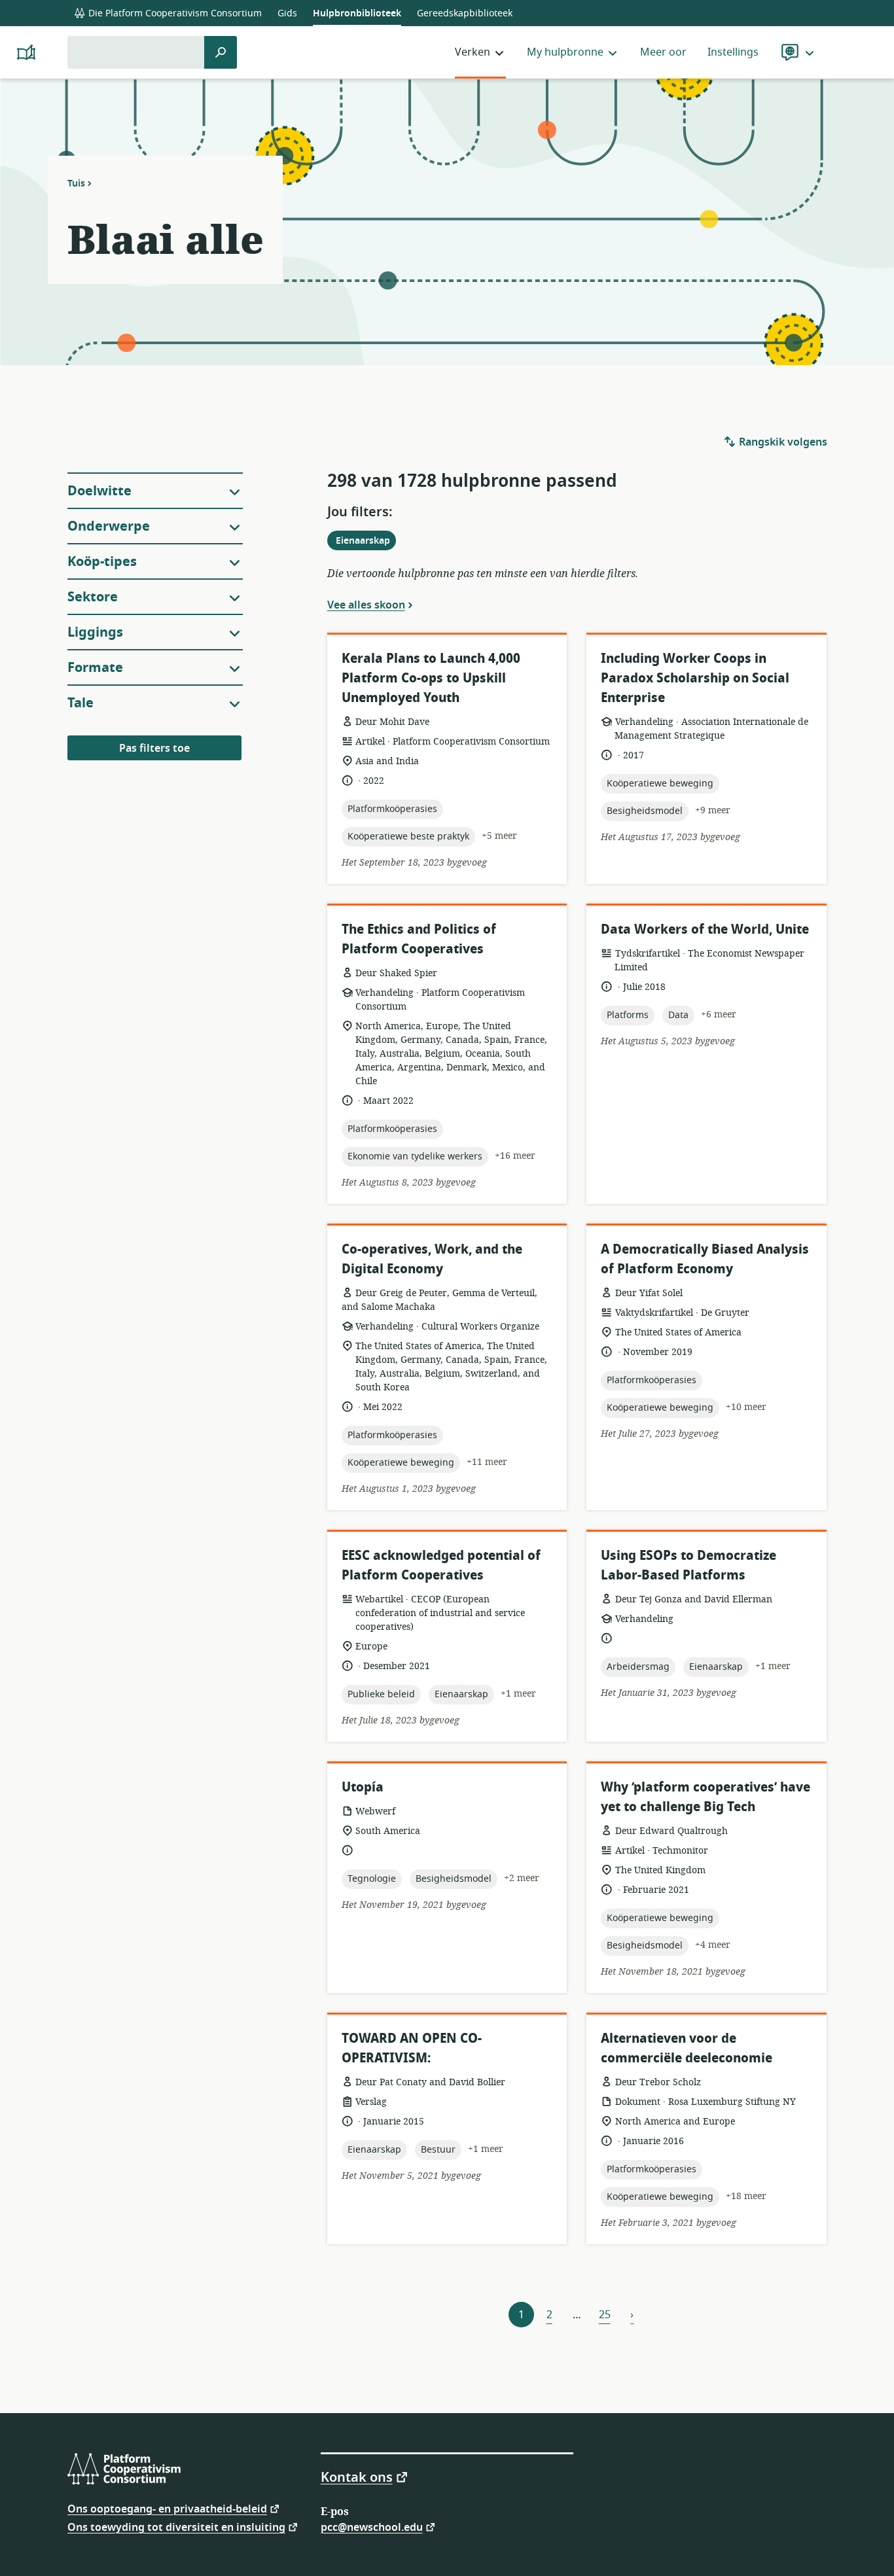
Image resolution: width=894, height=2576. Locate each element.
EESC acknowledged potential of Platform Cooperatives (441, 1565)
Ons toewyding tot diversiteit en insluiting (176, 2527)
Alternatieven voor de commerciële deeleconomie (687, 2048)
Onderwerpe (109, 526)
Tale (80, 703)
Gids (287, 13)
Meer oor (663, 52)
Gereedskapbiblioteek (465, 13)
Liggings (95, 632)
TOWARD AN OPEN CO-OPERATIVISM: (412, 2048)
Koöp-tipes (102, 562)
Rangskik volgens (782, 442)
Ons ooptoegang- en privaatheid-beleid (167, 2508)
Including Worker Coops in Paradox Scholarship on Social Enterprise (695, 678)
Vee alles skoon (366, 605)
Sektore (93, 597)
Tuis (76, 183)
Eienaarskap (366, 542)
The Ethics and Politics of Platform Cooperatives (419, 939)
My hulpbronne (565, 52)
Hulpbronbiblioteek (357, 13)
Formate (95, 668)
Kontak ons (357, 2477)
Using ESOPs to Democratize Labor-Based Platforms (688, 1565)
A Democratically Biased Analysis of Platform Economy (705, 1259)
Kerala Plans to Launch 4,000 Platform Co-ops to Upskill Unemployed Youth (431, 678)
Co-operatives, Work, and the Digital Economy (432, 1259)
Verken (473, 52)
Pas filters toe (154, 749)
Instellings (733, 52)
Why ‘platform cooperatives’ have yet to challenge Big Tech (706, 1797)
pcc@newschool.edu (372, 2527)
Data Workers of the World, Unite (705, 929)
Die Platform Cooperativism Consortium (174, 13)
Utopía (363, 1787)
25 (605, 2315)
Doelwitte (99, 491)
